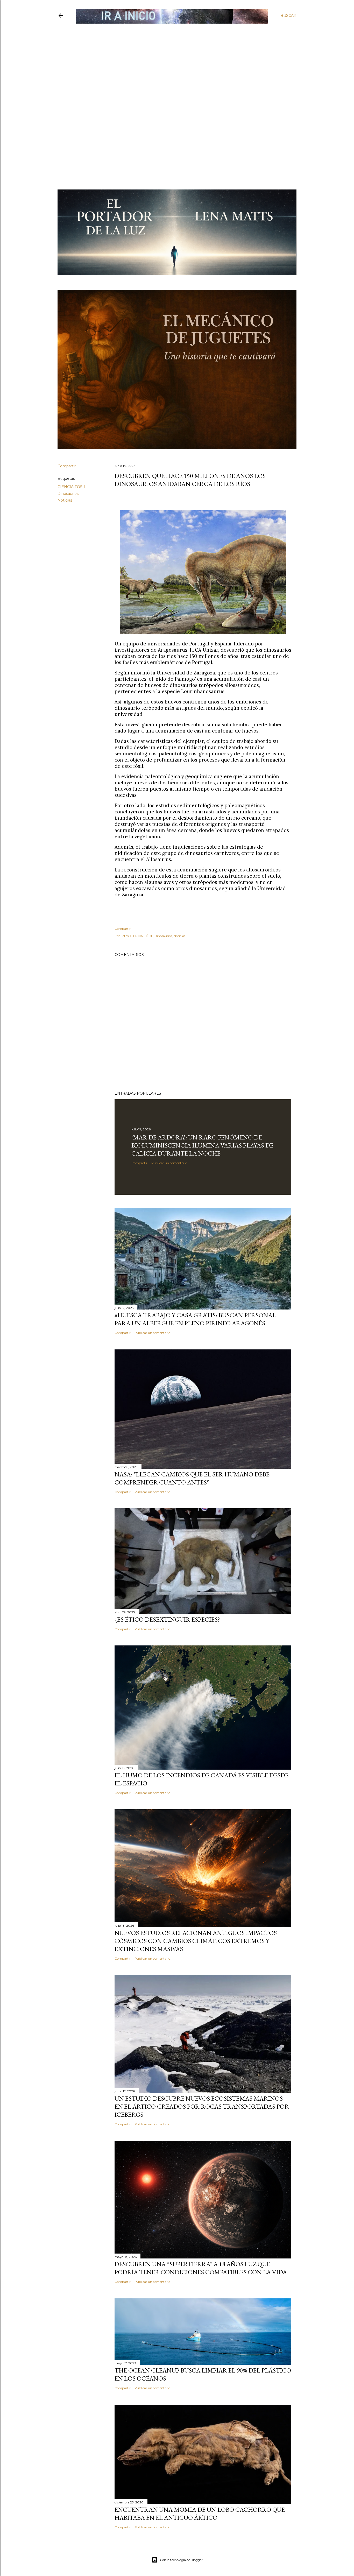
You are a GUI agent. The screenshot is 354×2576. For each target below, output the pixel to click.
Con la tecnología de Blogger (181, 2560)
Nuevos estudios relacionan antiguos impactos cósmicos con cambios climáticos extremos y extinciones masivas (196, 1941)
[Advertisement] (173, 61)
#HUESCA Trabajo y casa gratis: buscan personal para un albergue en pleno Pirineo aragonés (195, 1319)
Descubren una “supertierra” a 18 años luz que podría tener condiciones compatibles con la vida (201, 2268)
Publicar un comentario (169, 1163)
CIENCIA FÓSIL (72, 487)
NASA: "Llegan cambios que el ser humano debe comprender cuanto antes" (192, 1478)
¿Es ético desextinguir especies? (167, 1619)
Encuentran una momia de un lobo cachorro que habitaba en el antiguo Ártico (200, 2514)
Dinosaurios (68, 494)
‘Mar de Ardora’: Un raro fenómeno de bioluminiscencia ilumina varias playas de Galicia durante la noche (202, 1145)
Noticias (65, 500)
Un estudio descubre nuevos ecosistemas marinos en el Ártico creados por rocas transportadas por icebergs (202, 2106)
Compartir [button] (67, 466)
